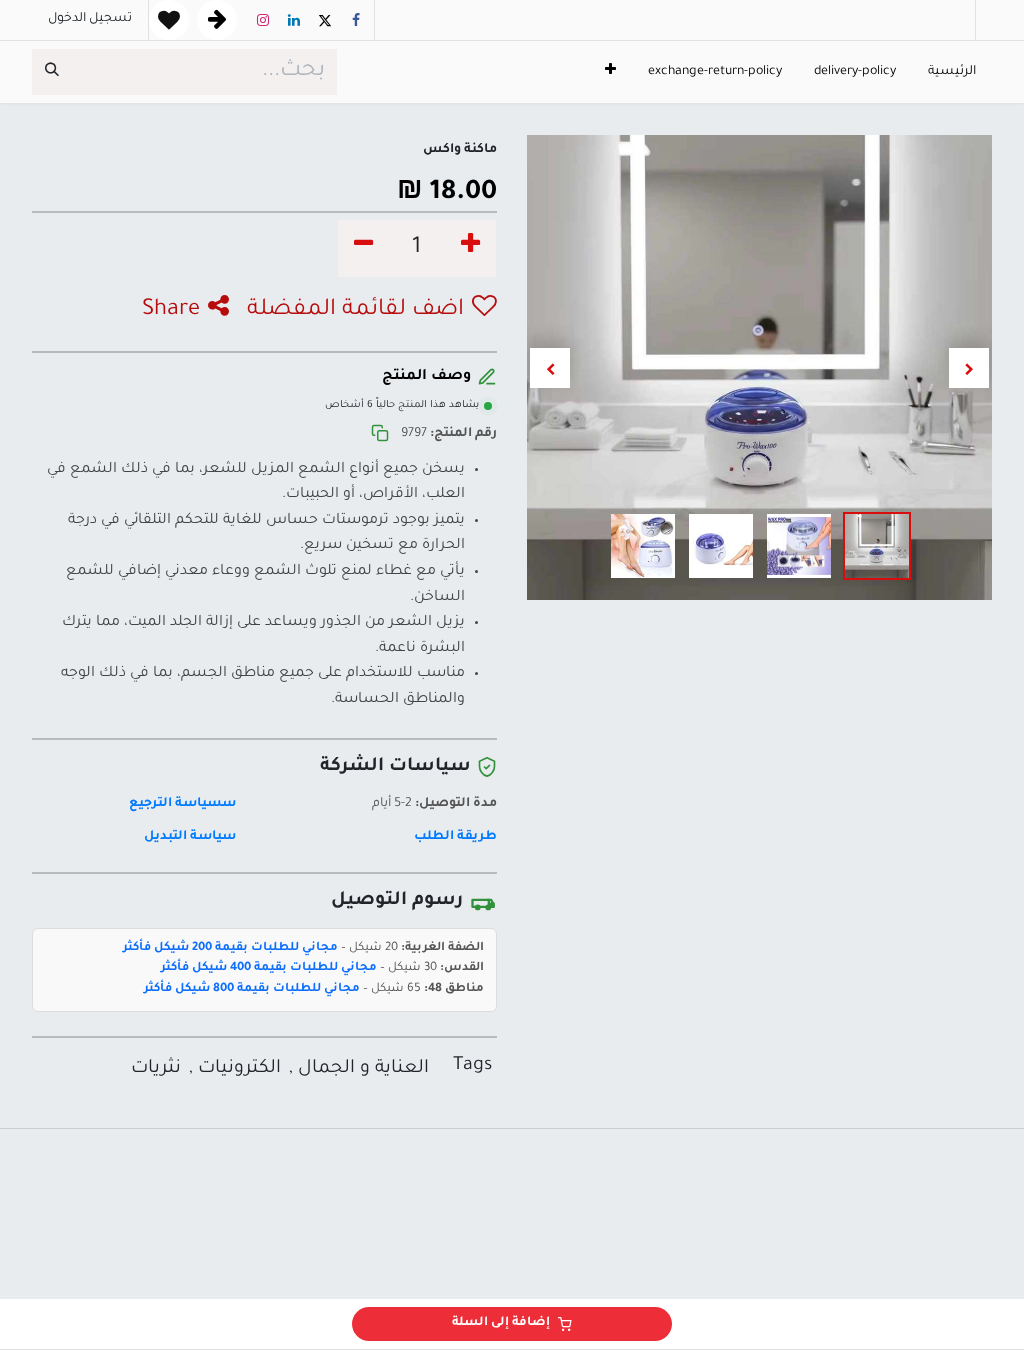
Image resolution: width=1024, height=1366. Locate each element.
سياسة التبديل (190, 837)
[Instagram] (263, 20)
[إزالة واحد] (363, 248)
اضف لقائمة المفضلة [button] (355, 310)
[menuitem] (952, 72)
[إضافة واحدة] (470, 248)
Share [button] (171, 310)
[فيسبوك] (356, 20)
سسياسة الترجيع (182, 804)
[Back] (217, 20)
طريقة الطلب (455, 837)
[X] (325, 20)
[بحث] (52, 72)
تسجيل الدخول (90, 19)
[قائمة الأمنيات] (169, 20)
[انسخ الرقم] (380, 434)
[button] (969, 368)
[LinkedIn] (294, 20)
